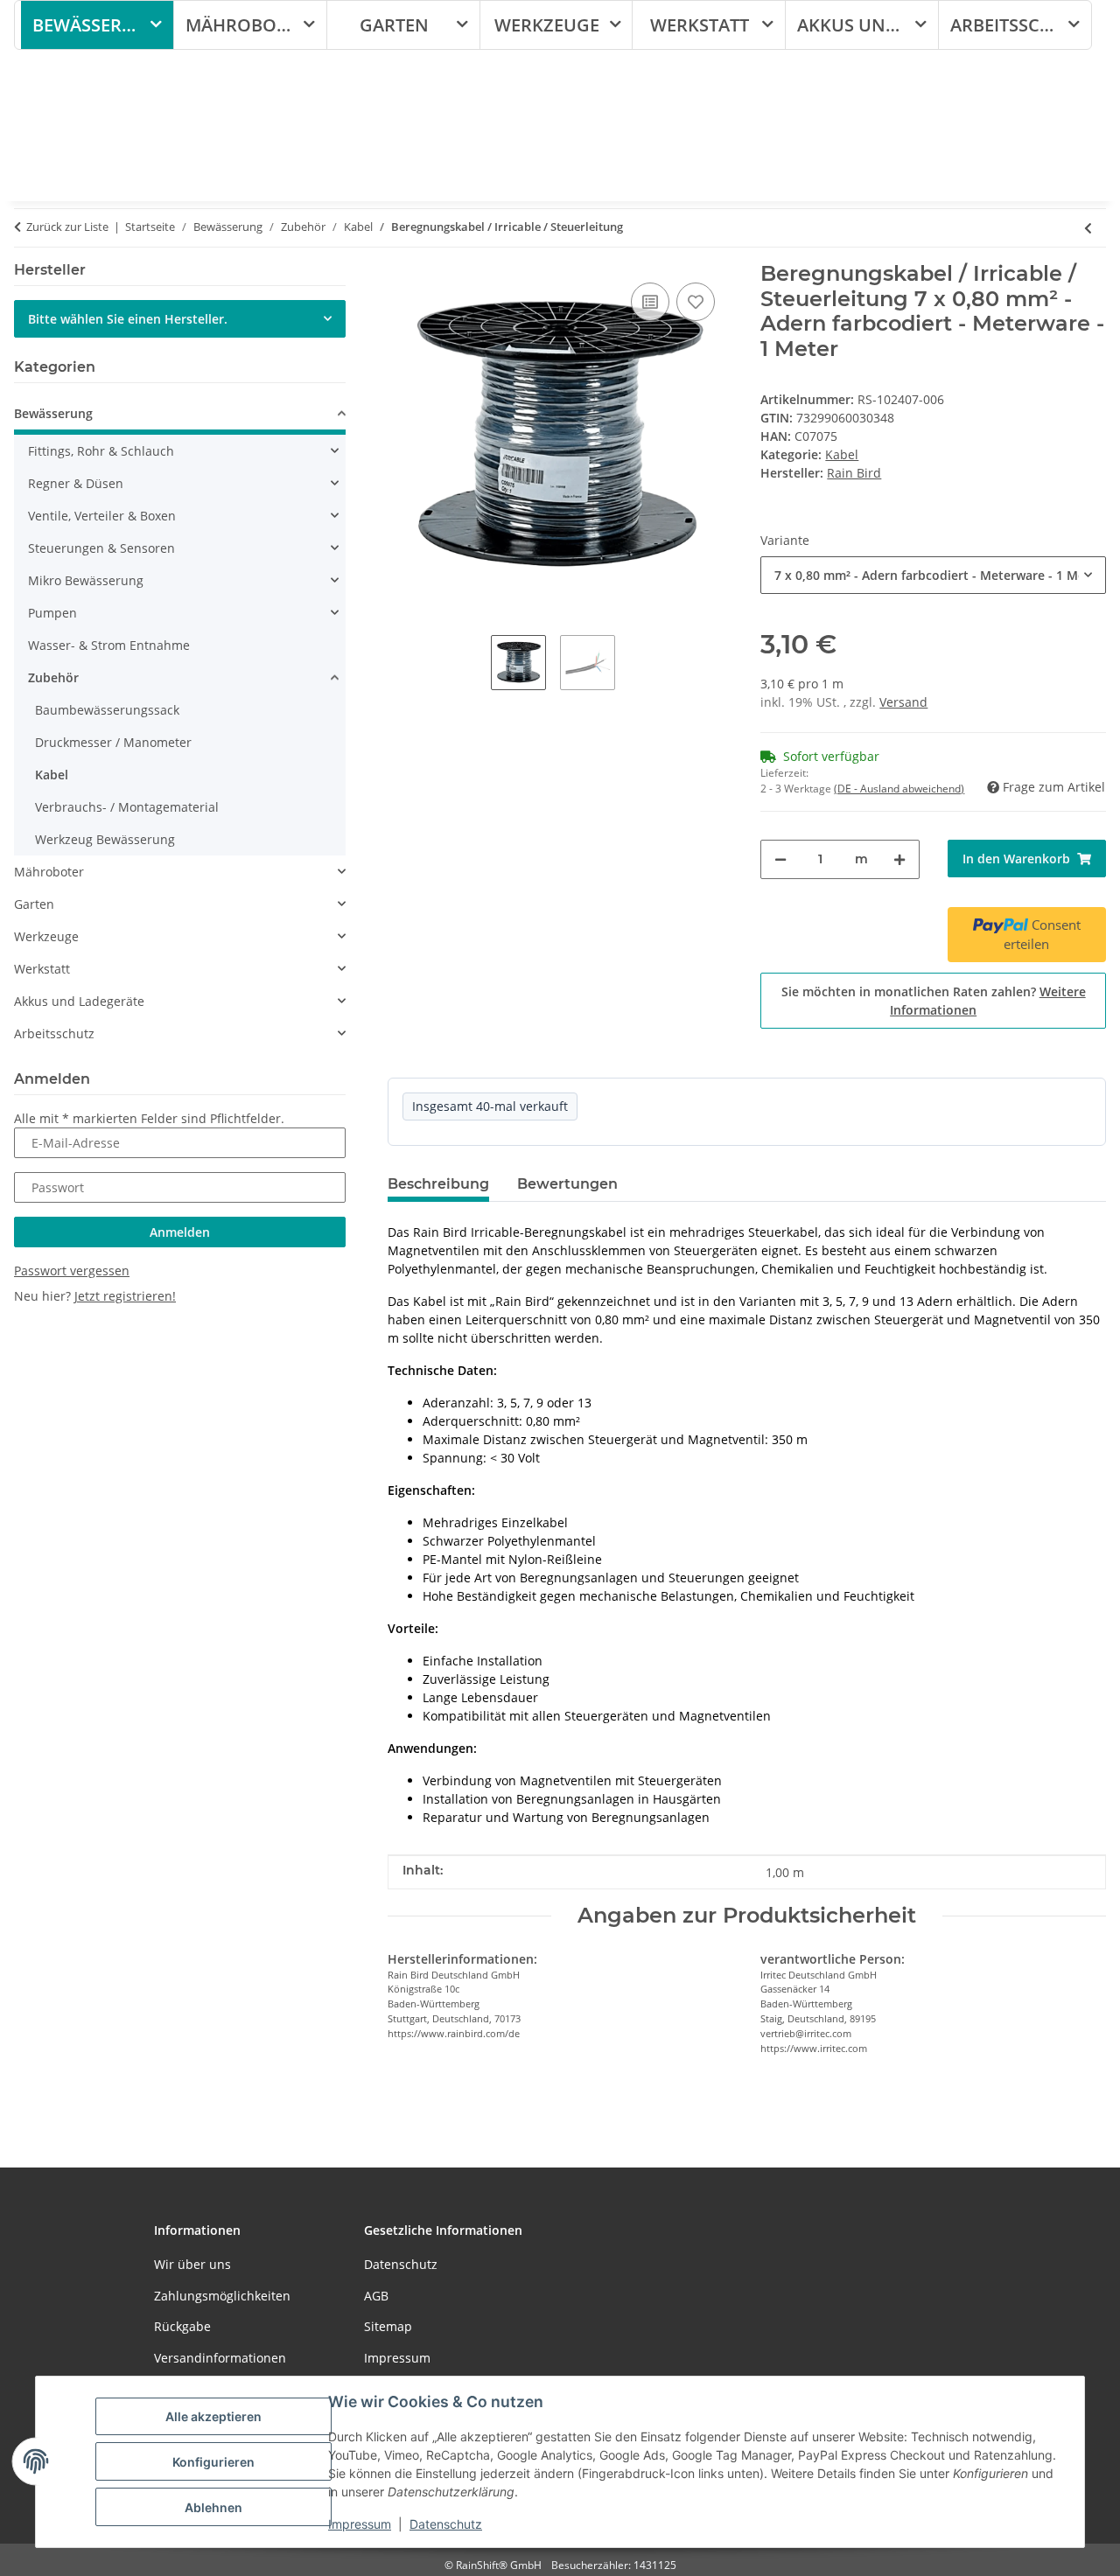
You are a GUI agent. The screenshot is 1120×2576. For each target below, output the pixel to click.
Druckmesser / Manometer (113, 742)
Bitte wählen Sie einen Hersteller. (128, 319)
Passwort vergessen (72, 1271)
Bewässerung (53, 413)
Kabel (842, 454)
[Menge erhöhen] (899, 859)
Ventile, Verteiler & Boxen (102, 516)
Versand (903, 702)
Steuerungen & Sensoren (101, 548)
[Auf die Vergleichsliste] (650, 302)
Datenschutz (446, 2524)
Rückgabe (182, 2326)
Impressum (360, 2524)
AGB (376, 2296)
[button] (180, 416)
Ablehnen (213, 2507)
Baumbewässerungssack (107, 710)
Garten (34, 904)
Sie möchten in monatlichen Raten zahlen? (934, 1001)
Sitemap (388, 2326)
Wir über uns (192, 2264)
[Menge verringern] (780, 859)
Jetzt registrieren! (125, 1296)
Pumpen (52, 613)
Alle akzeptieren (213, 2416)
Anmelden (180, 1232)
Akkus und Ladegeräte (79, 1001)
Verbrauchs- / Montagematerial (127, 807)
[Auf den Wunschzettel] (696, 302)
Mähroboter (49, 872)
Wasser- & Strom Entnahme (109, 645)
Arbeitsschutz (54, 1033)
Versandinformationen (220, 2358)
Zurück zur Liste (67, 227)
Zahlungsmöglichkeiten (222, 2296)
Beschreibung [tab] (438, 1184)
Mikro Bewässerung (86, 580)
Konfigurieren (213, 2462)
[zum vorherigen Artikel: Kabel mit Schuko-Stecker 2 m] (1088, 228)
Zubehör (53, 677)
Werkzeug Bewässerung (105, 839)
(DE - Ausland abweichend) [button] (899, 789)
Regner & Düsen (76, 483)
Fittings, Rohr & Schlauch (101, 451)
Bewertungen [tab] (567, 1184)
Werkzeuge (46, 936)
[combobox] (933, 575)
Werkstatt (42, 969)
